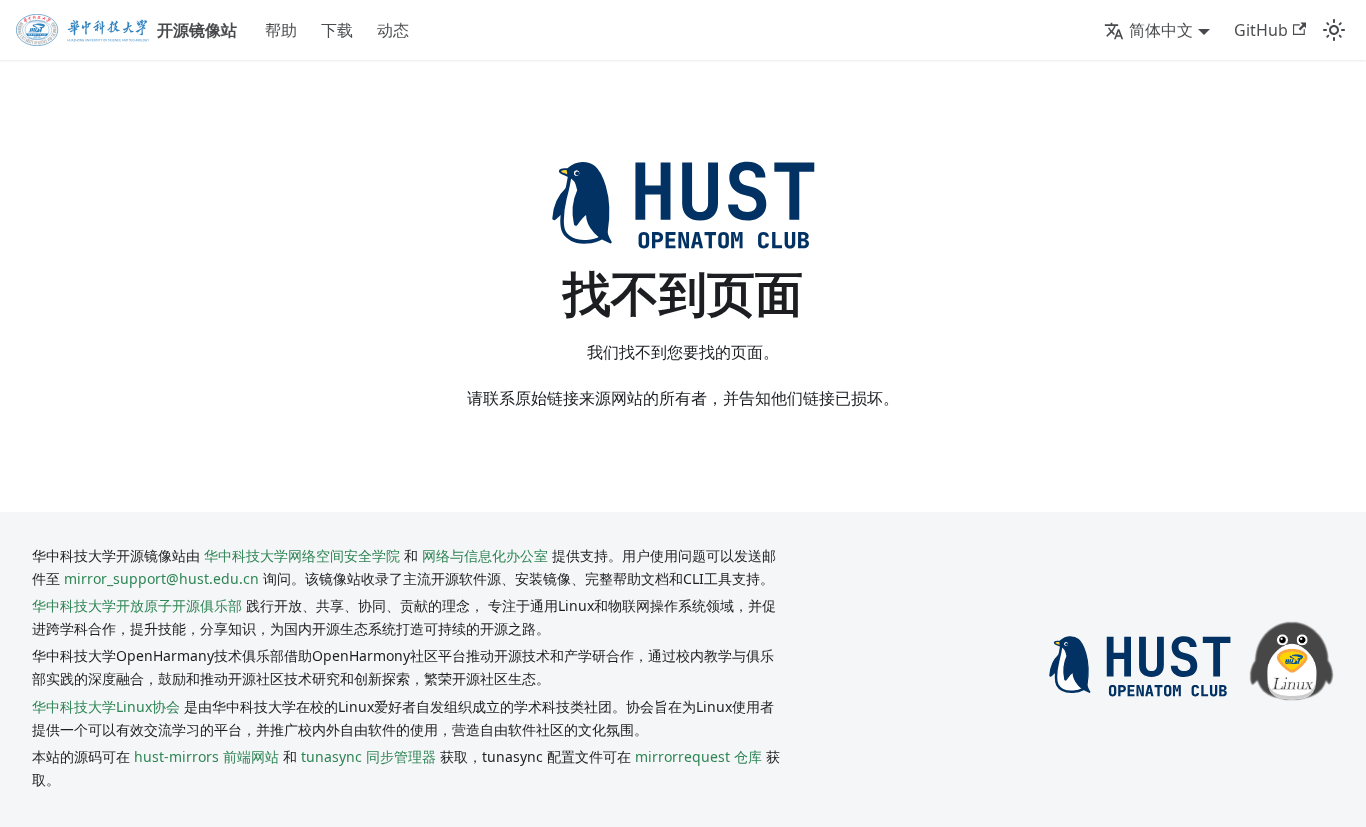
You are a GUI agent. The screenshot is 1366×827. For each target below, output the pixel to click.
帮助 (281, 30)
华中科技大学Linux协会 (108, 706)
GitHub (1261, 30)
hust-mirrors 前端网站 (206, 756)
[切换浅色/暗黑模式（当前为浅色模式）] (1334, 30)
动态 (393, 30)
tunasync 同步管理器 (368, 756)
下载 (337, 30)
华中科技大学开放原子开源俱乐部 (137, 605)
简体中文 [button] (1161, 30)
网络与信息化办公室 (485, 555)
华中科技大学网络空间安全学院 (302, 555)
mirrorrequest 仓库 (698, 756)
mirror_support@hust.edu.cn (161, 578)
